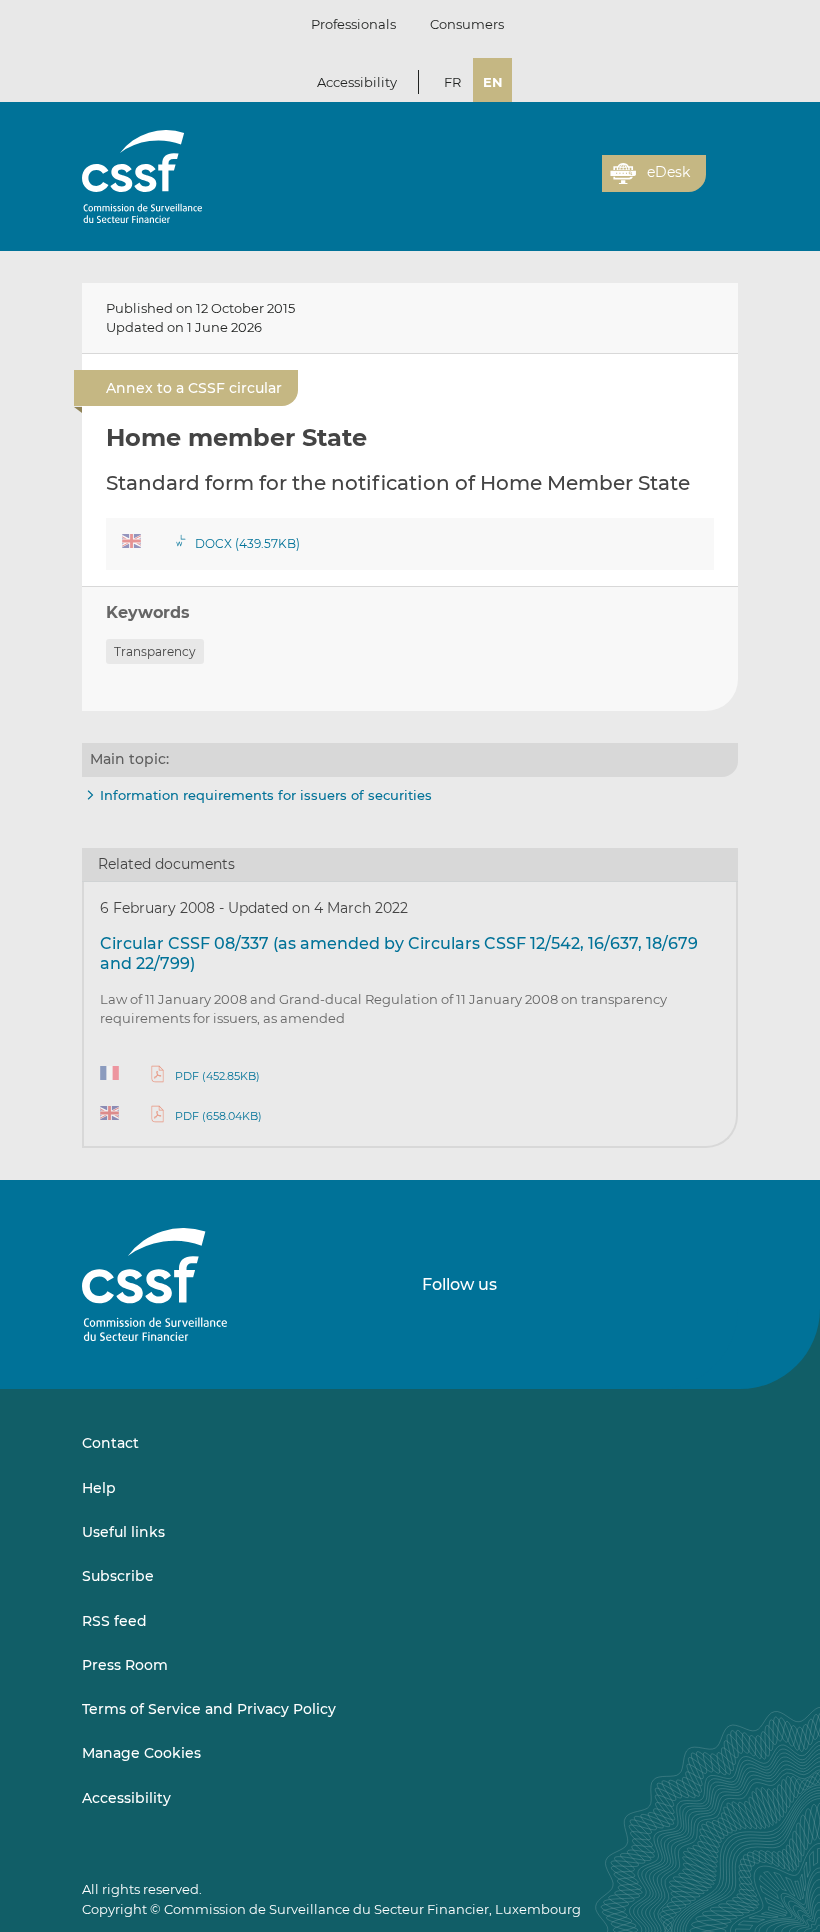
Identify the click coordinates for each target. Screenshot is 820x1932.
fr (452, 82)
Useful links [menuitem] (123, 1532)
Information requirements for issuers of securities (266, 795)
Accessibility (357, 82)
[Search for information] (556, 185)
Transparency (155, 651)
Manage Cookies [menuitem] (141, 1753)
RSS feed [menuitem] (114, 1621)
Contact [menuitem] (110, 1443)
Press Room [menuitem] (125, 1665)
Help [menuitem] (99, 1488)
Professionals (353, 24)
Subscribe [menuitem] (118, 1576)
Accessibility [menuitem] (126, 1798)
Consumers (467, 24)
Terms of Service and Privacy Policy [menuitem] (209, 1709)
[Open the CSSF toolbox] (580, 185)
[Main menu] (722, 169)
